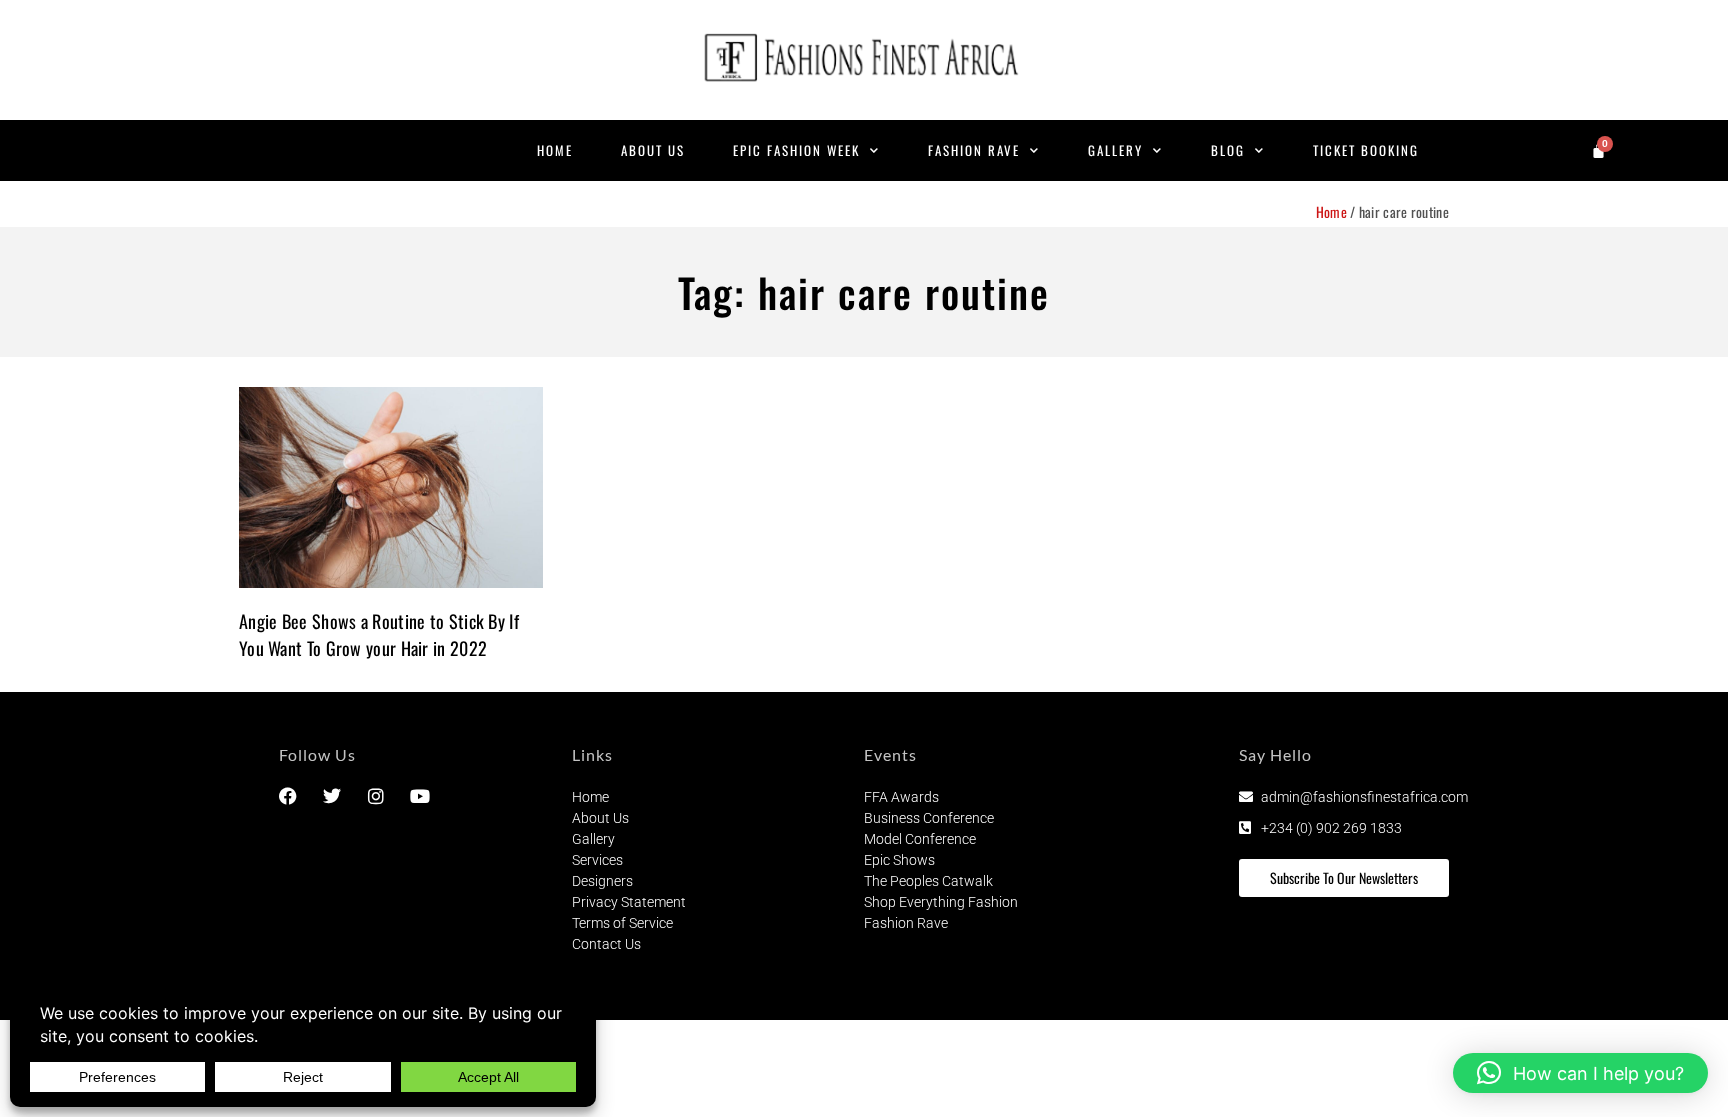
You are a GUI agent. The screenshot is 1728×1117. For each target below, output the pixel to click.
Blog (1228, 150)
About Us (653, 150)
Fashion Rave (974, 150)
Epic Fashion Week (796, 150)
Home (555, 150)
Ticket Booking (1366, 150)
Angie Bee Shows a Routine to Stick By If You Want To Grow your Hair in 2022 (379, 634)
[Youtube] (420, 796)
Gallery (1115, 150)
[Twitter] (332, 796)
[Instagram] (376, 796)
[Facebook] (288, 796)
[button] (1580, 1073)
